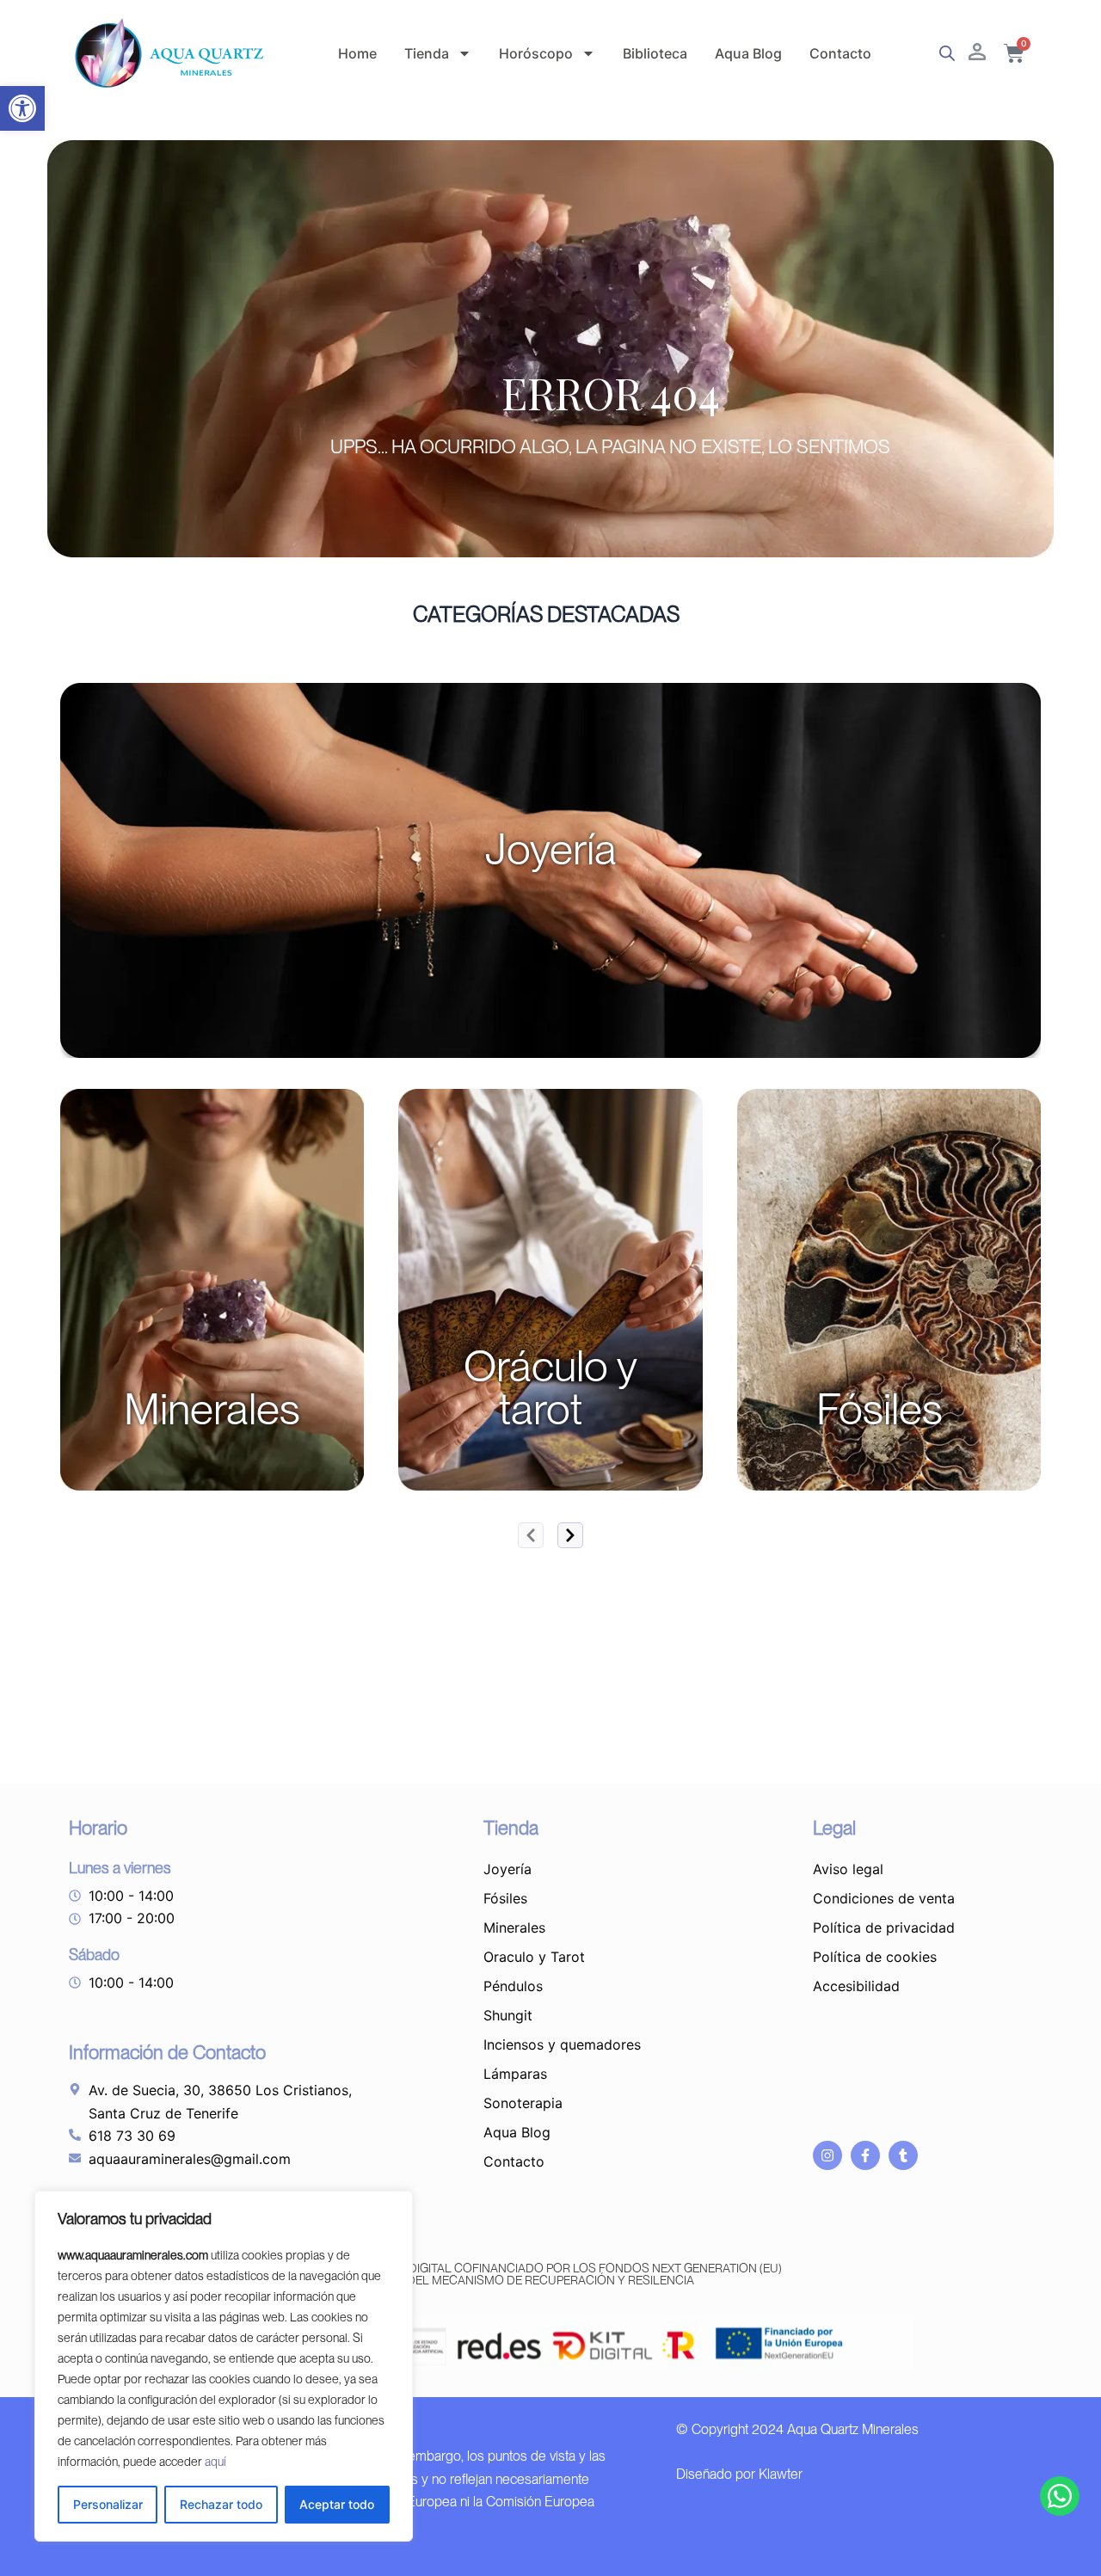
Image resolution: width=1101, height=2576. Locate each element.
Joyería (507, 1869)
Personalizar (108, 2504)
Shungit (508, 2015)
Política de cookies (875, 1957)
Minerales (514, 1927)
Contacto (840, 53)
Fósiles (505, 1898)
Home (357, 53)
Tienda (427, 53)
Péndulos (513, 1986)
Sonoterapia (523, 2103)
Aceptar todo (337, 2504)
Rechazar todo (221, 2504)
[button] (22, 108)
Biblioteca (655, 53)
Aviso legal (848, 1869)
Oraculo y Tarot (534, 1957)
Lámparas (515, 2074)
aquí (215, 2462)
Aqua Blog (748, 53)
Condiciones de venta (884, 1898)
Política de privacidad (884, 1927)
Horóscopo (536, 53)
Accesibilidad (856, 1986)
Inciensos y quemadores (562, 2044)
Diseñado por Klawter (739, 2474)
